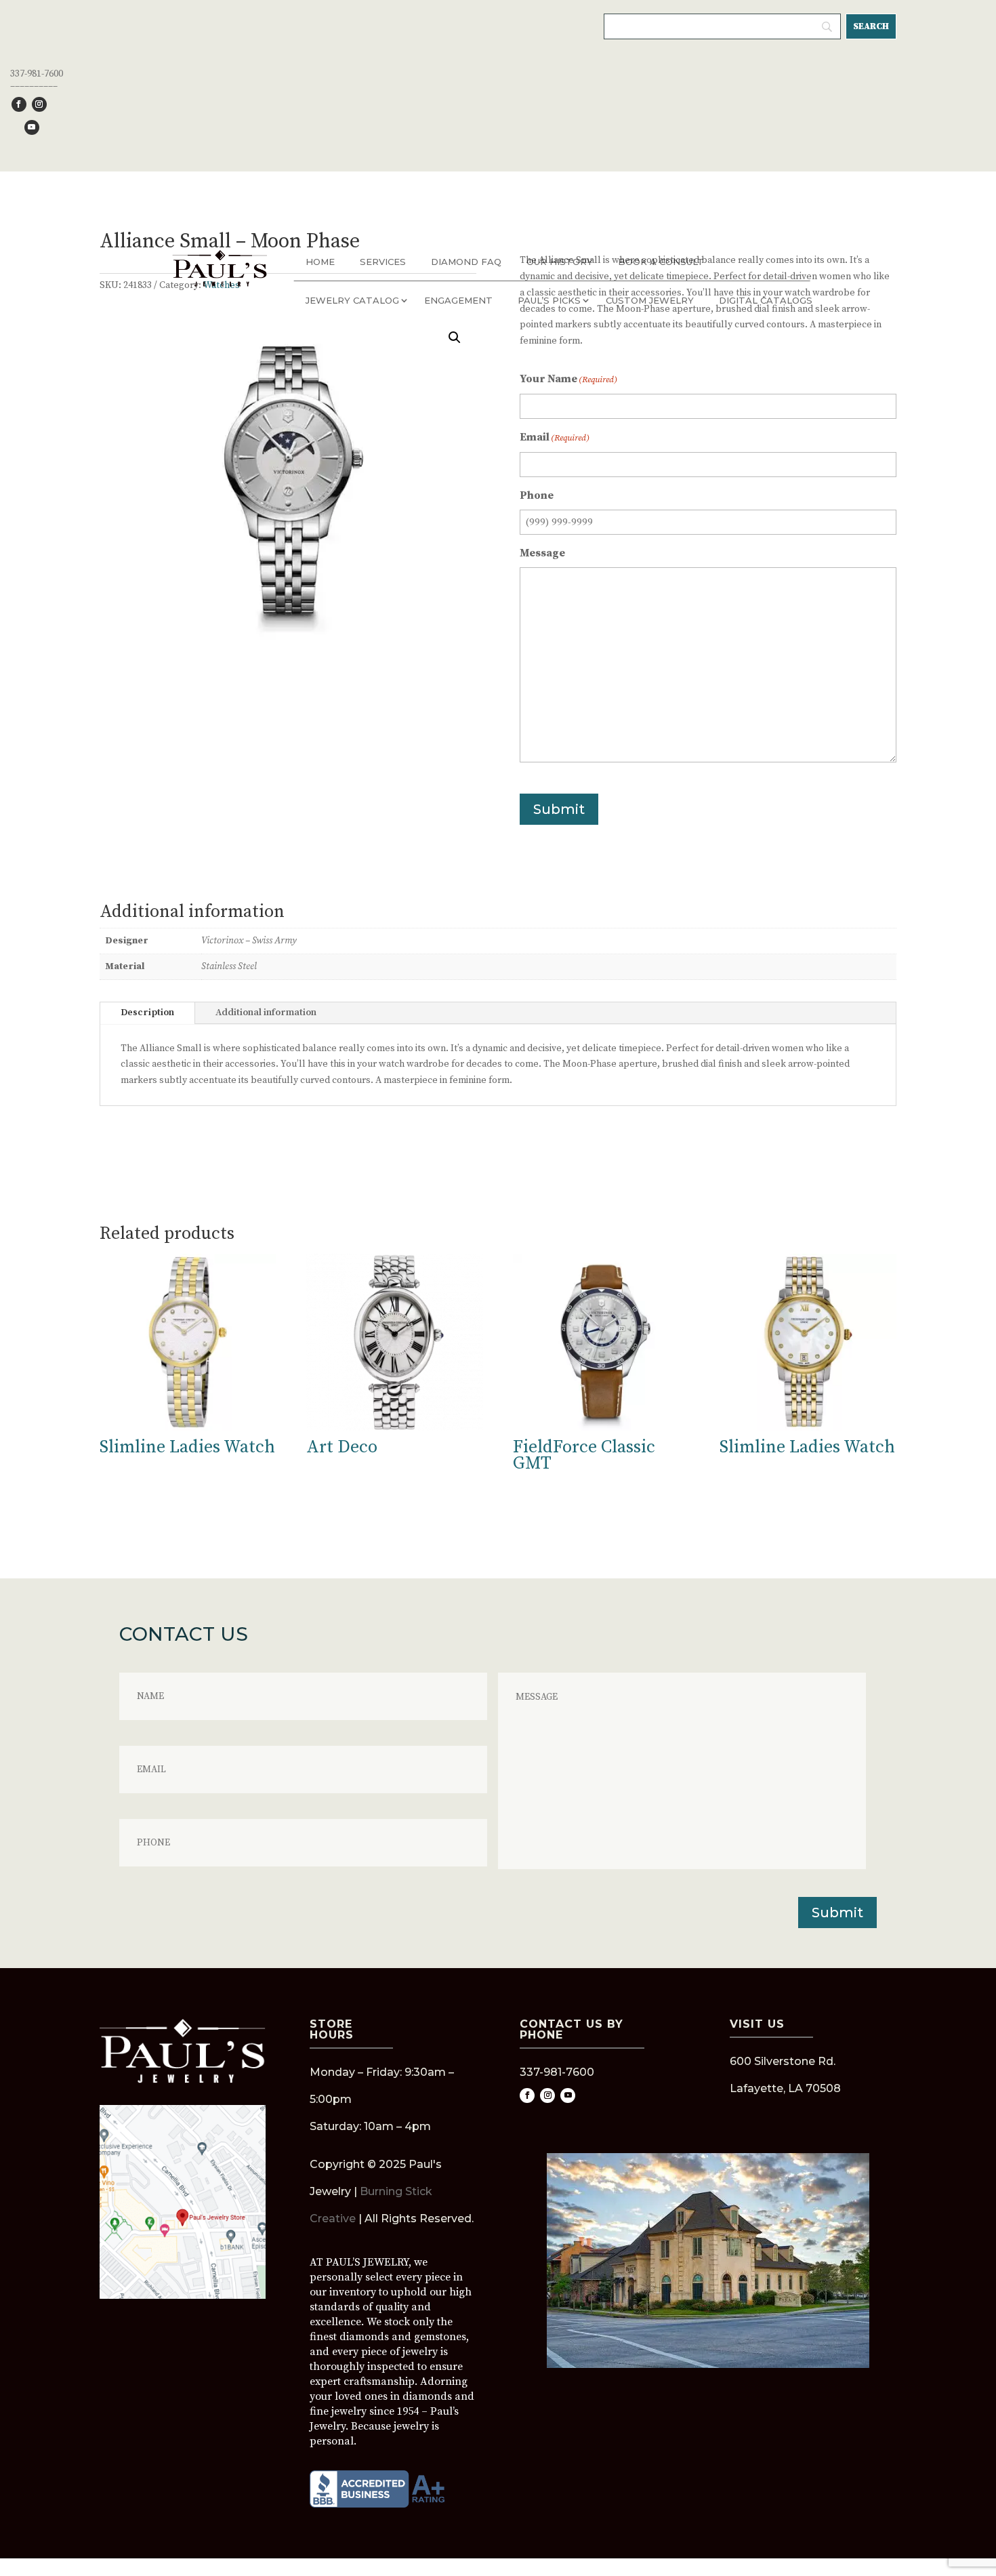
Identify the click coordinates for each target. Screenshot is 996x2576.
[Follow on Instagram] (39, 104)
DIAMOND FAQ (466, 262)
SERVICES (383, 262)
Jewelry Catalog (352, 300)
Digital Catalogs (766, 300)
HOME (320, 262)
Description (147, 1013)
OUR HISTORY (560, 262)
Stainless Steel (229, 966)
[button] (455, 338)
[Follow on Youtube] (32, 127)
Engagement (458, 300)
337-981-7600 (37, 74)
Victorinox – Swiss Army (249, 941)
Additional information (266, 1013)
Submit (559, 809)
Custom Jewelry (650, 300)
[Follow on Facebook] (19, 104)
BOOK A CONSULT (661, 262)
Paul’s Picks (549, 300)
